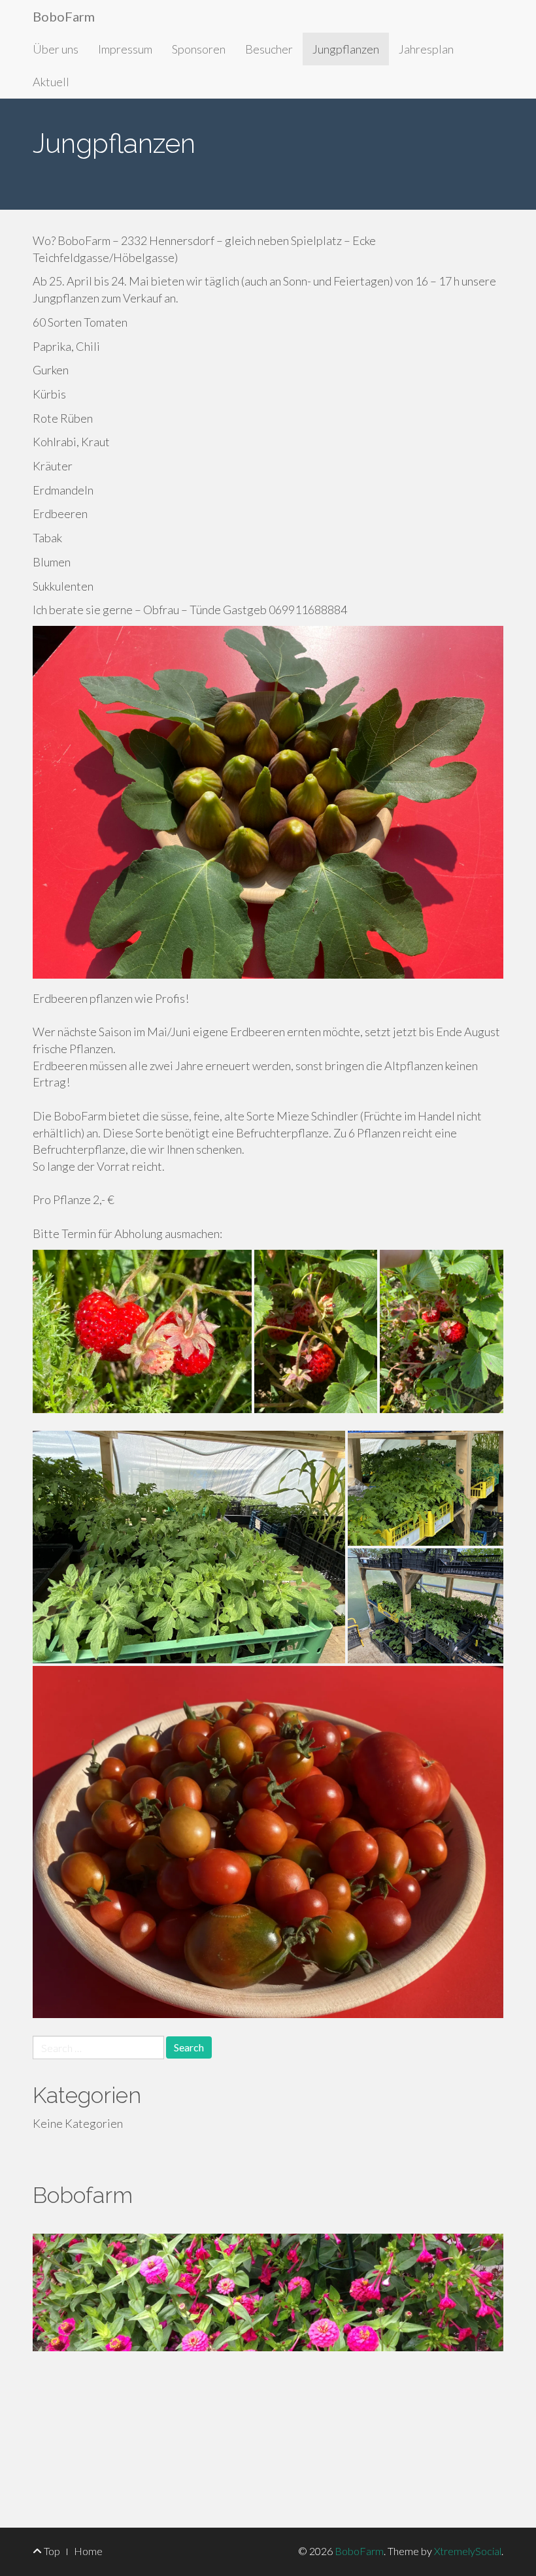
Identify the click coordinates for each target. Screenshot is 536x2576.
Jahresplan (426, 49)
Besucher (269, 49)
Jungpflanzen (346, 49)
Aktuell (51, 82)
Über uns (56, 49)
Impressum (125, 49)
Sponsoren (199, 49)
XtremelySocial (468, 2551)
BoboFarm (64, 16)
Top (51, 2551)
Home (88, 2551)
